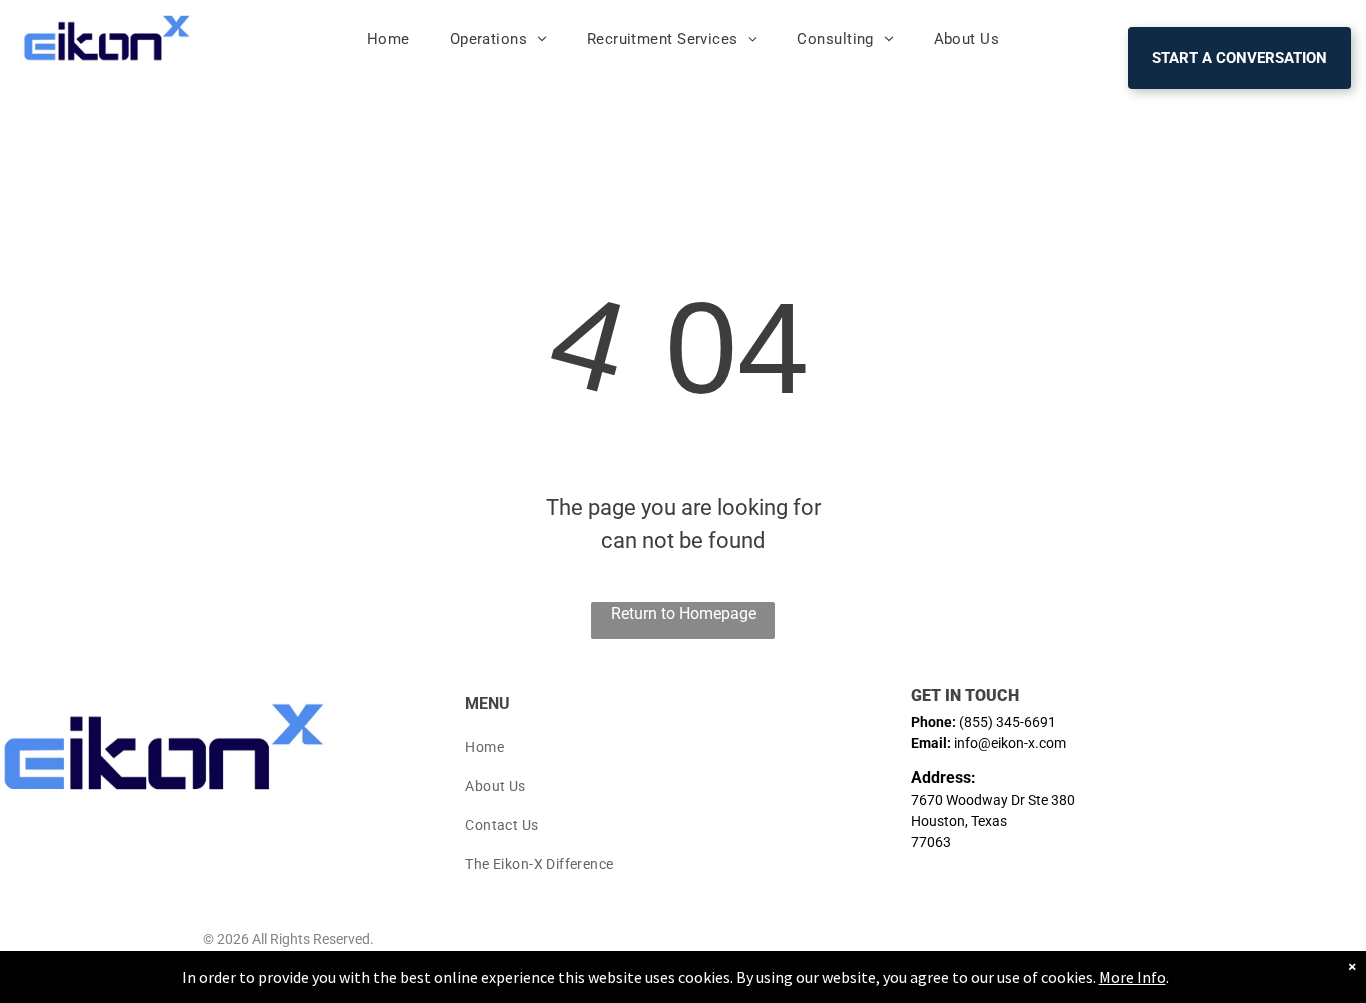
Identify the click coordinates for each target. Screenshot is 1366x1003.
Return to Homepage (683, 613)
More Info (1132, 977)
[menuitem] (388, 40)
